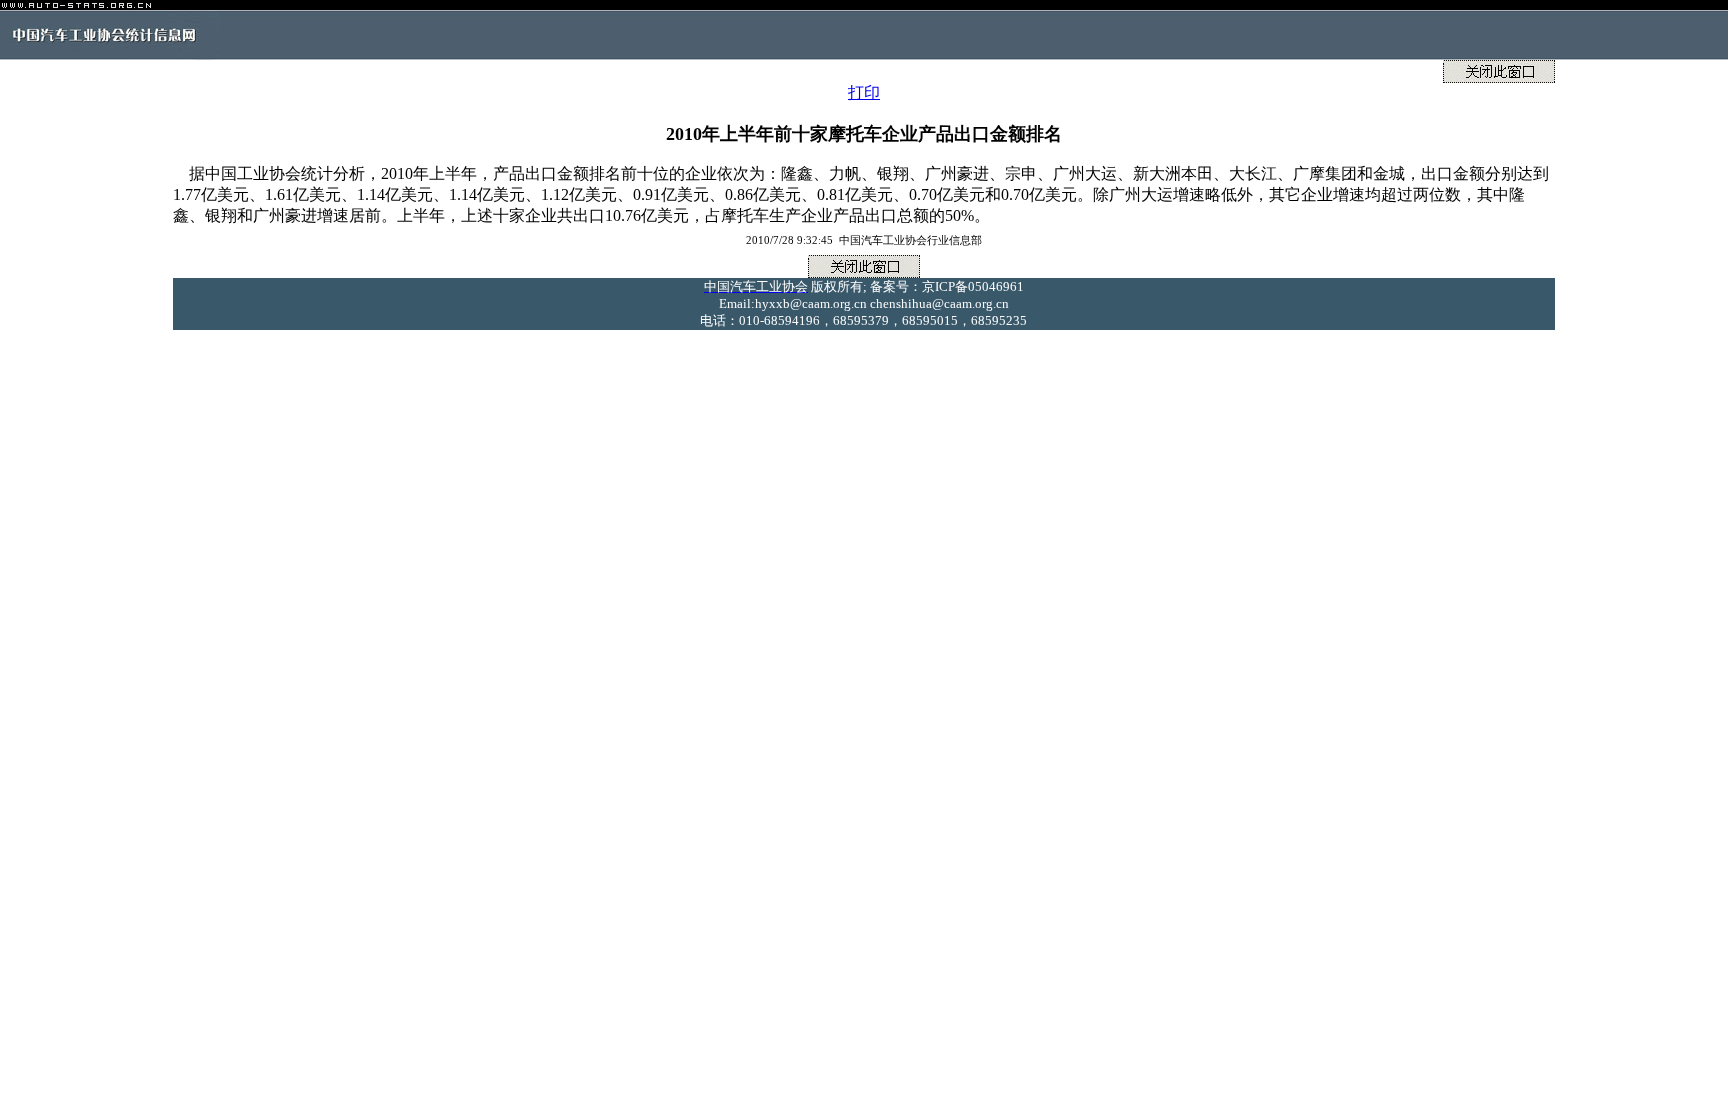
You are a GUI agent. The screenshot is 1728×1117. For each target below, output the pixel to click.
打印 (864, 92)
